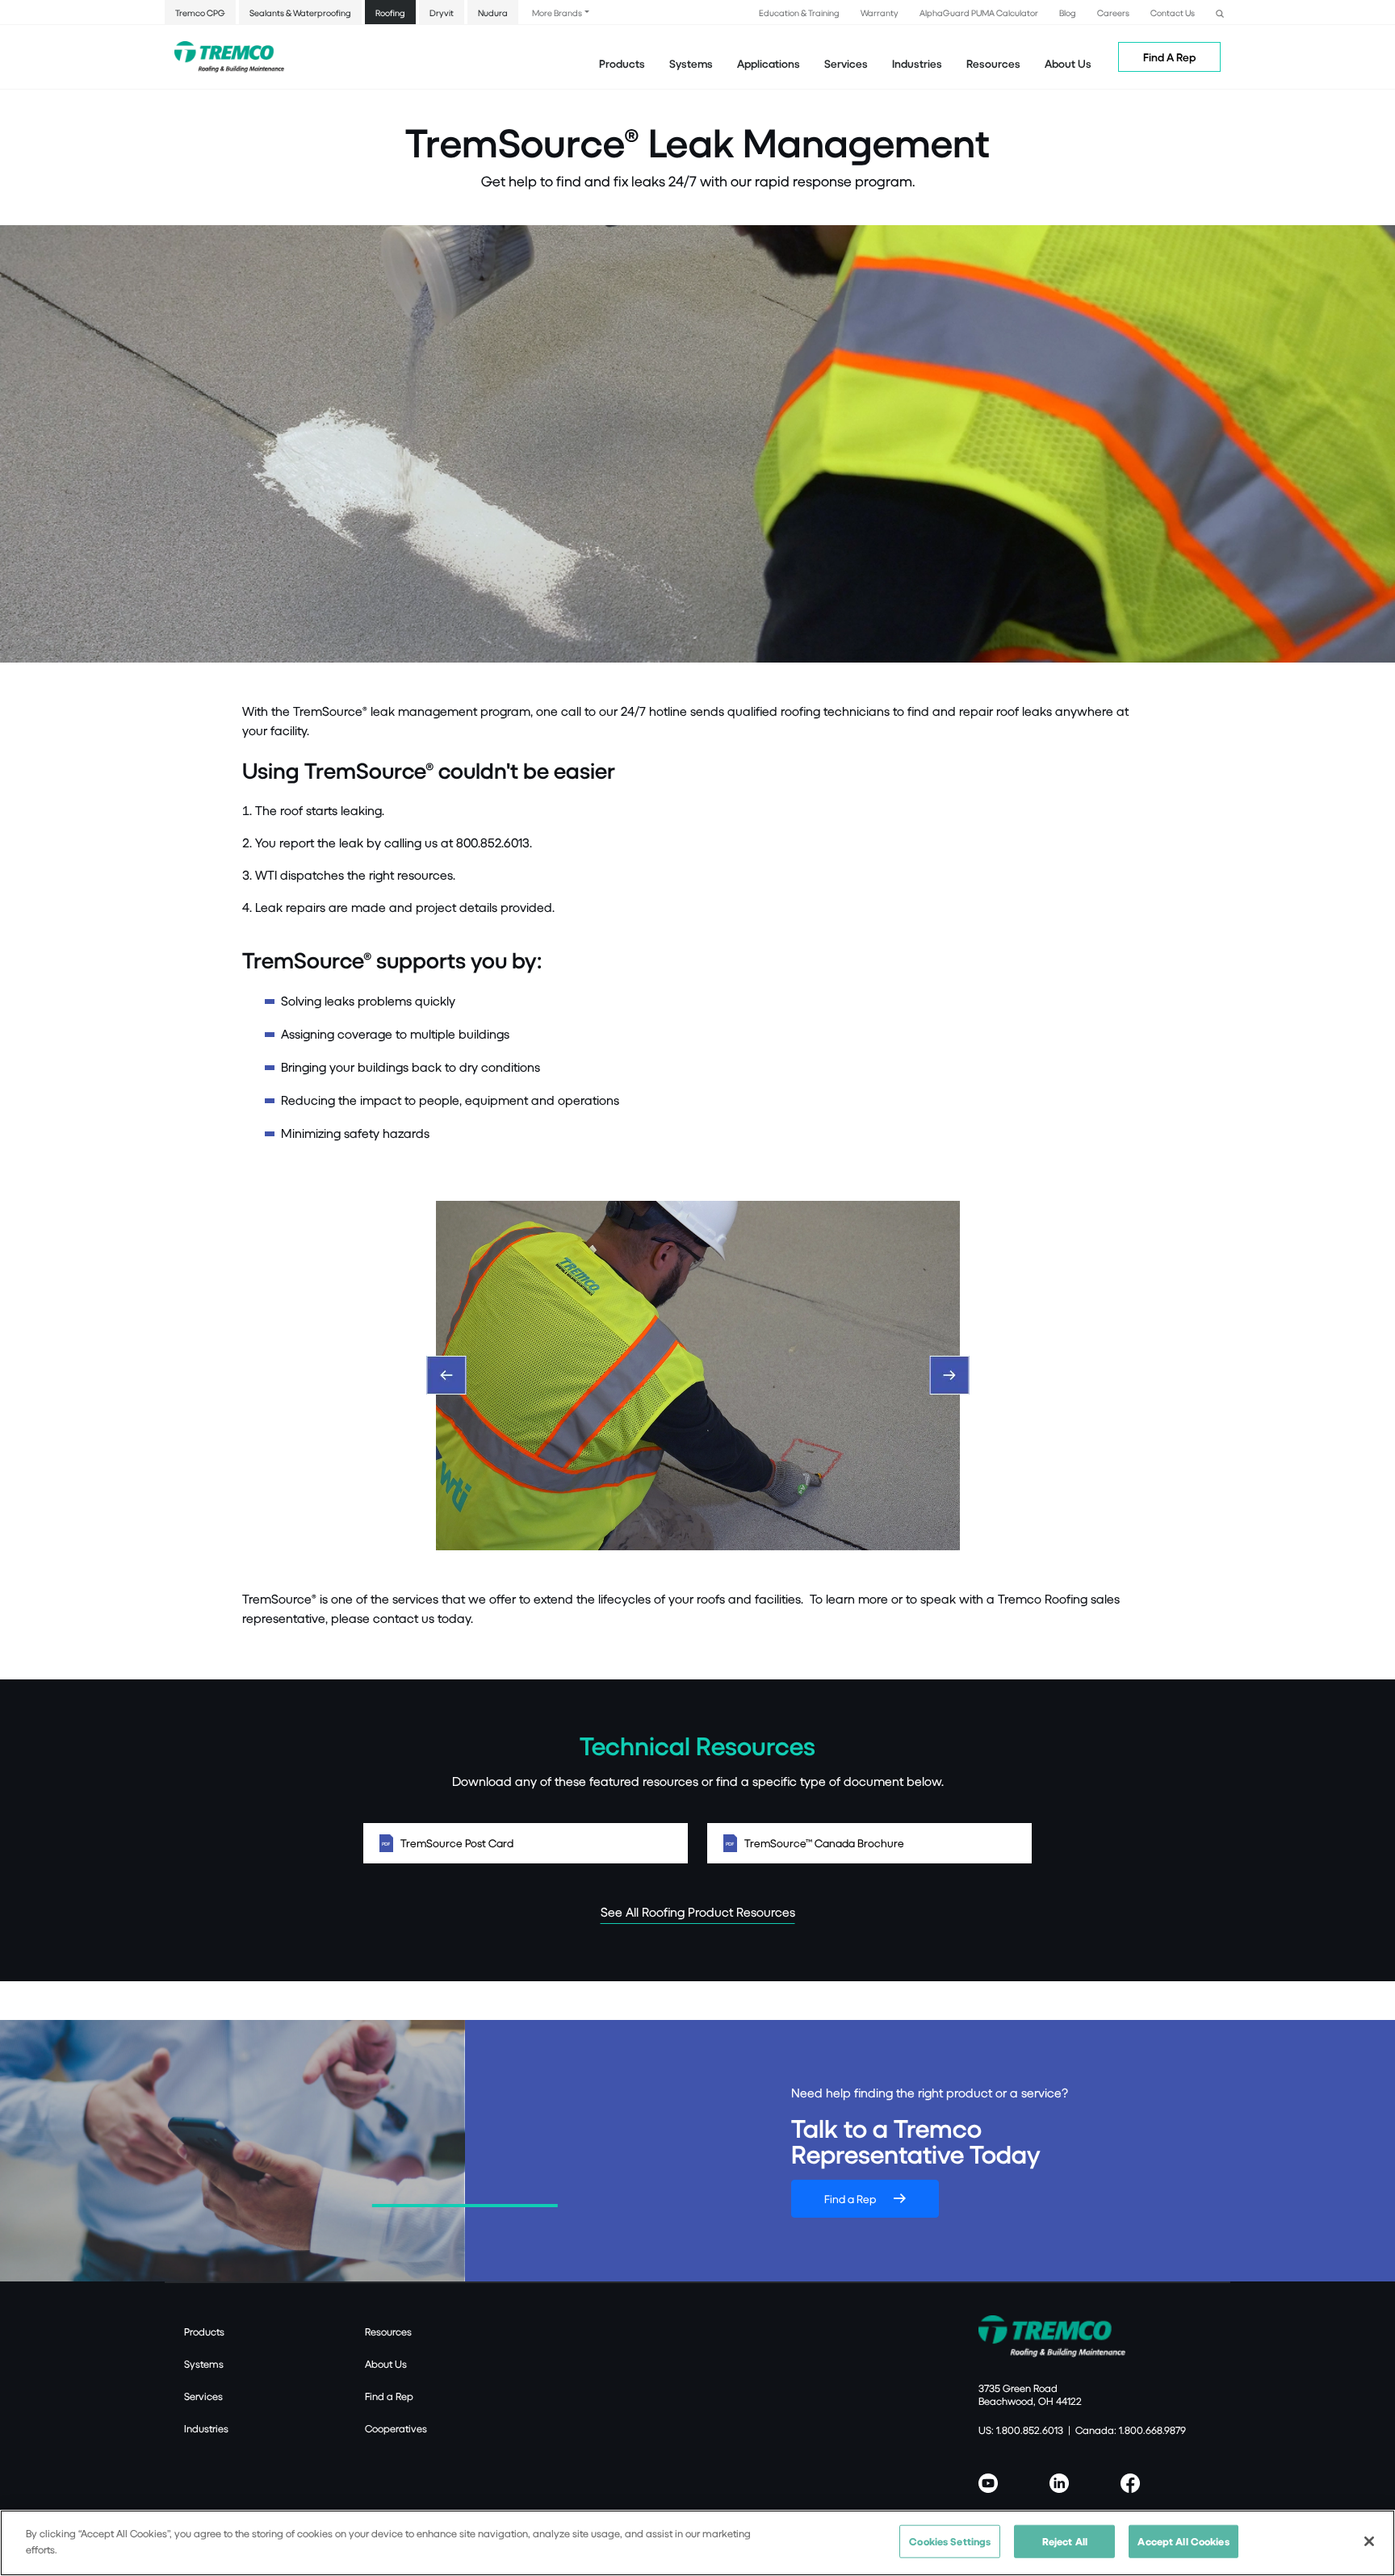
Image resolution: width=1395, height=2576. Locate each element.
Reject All (1065, 2541)
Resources (993, 63)
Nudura (493, 13)
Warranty (880, 13)
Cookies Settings (950, 2541)
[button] (1220, 12)
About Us (1068, 63)
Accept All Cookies (1183, 2541)
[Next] (949, 1375)
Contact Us (1173, 13)
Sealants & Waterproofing (300, 13)
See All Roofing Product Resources (698, 1911)
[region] (697, 2543)
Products (622, 63)
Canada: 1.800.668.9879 (1131, 2430)
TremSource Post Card (457, 1843)
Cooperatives (396, 2428)
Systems (204, 2364)
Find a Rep (850, 2199)
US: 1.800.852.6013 (1021, 2430)
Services (203, 2396)
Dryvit (442, 13)
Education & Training (799, 13)
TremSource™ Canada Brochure (824, 1843)
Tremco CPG (200, 13)
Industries (206, 2428)
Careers (1113, 13)
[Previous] (446, 1375)
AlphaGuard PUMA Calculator (979, 13)
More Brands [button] (557, 13)
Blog (1068, 13)
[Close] (1369, 2541)
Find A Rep (1169, 57)
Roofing (390, 13)
